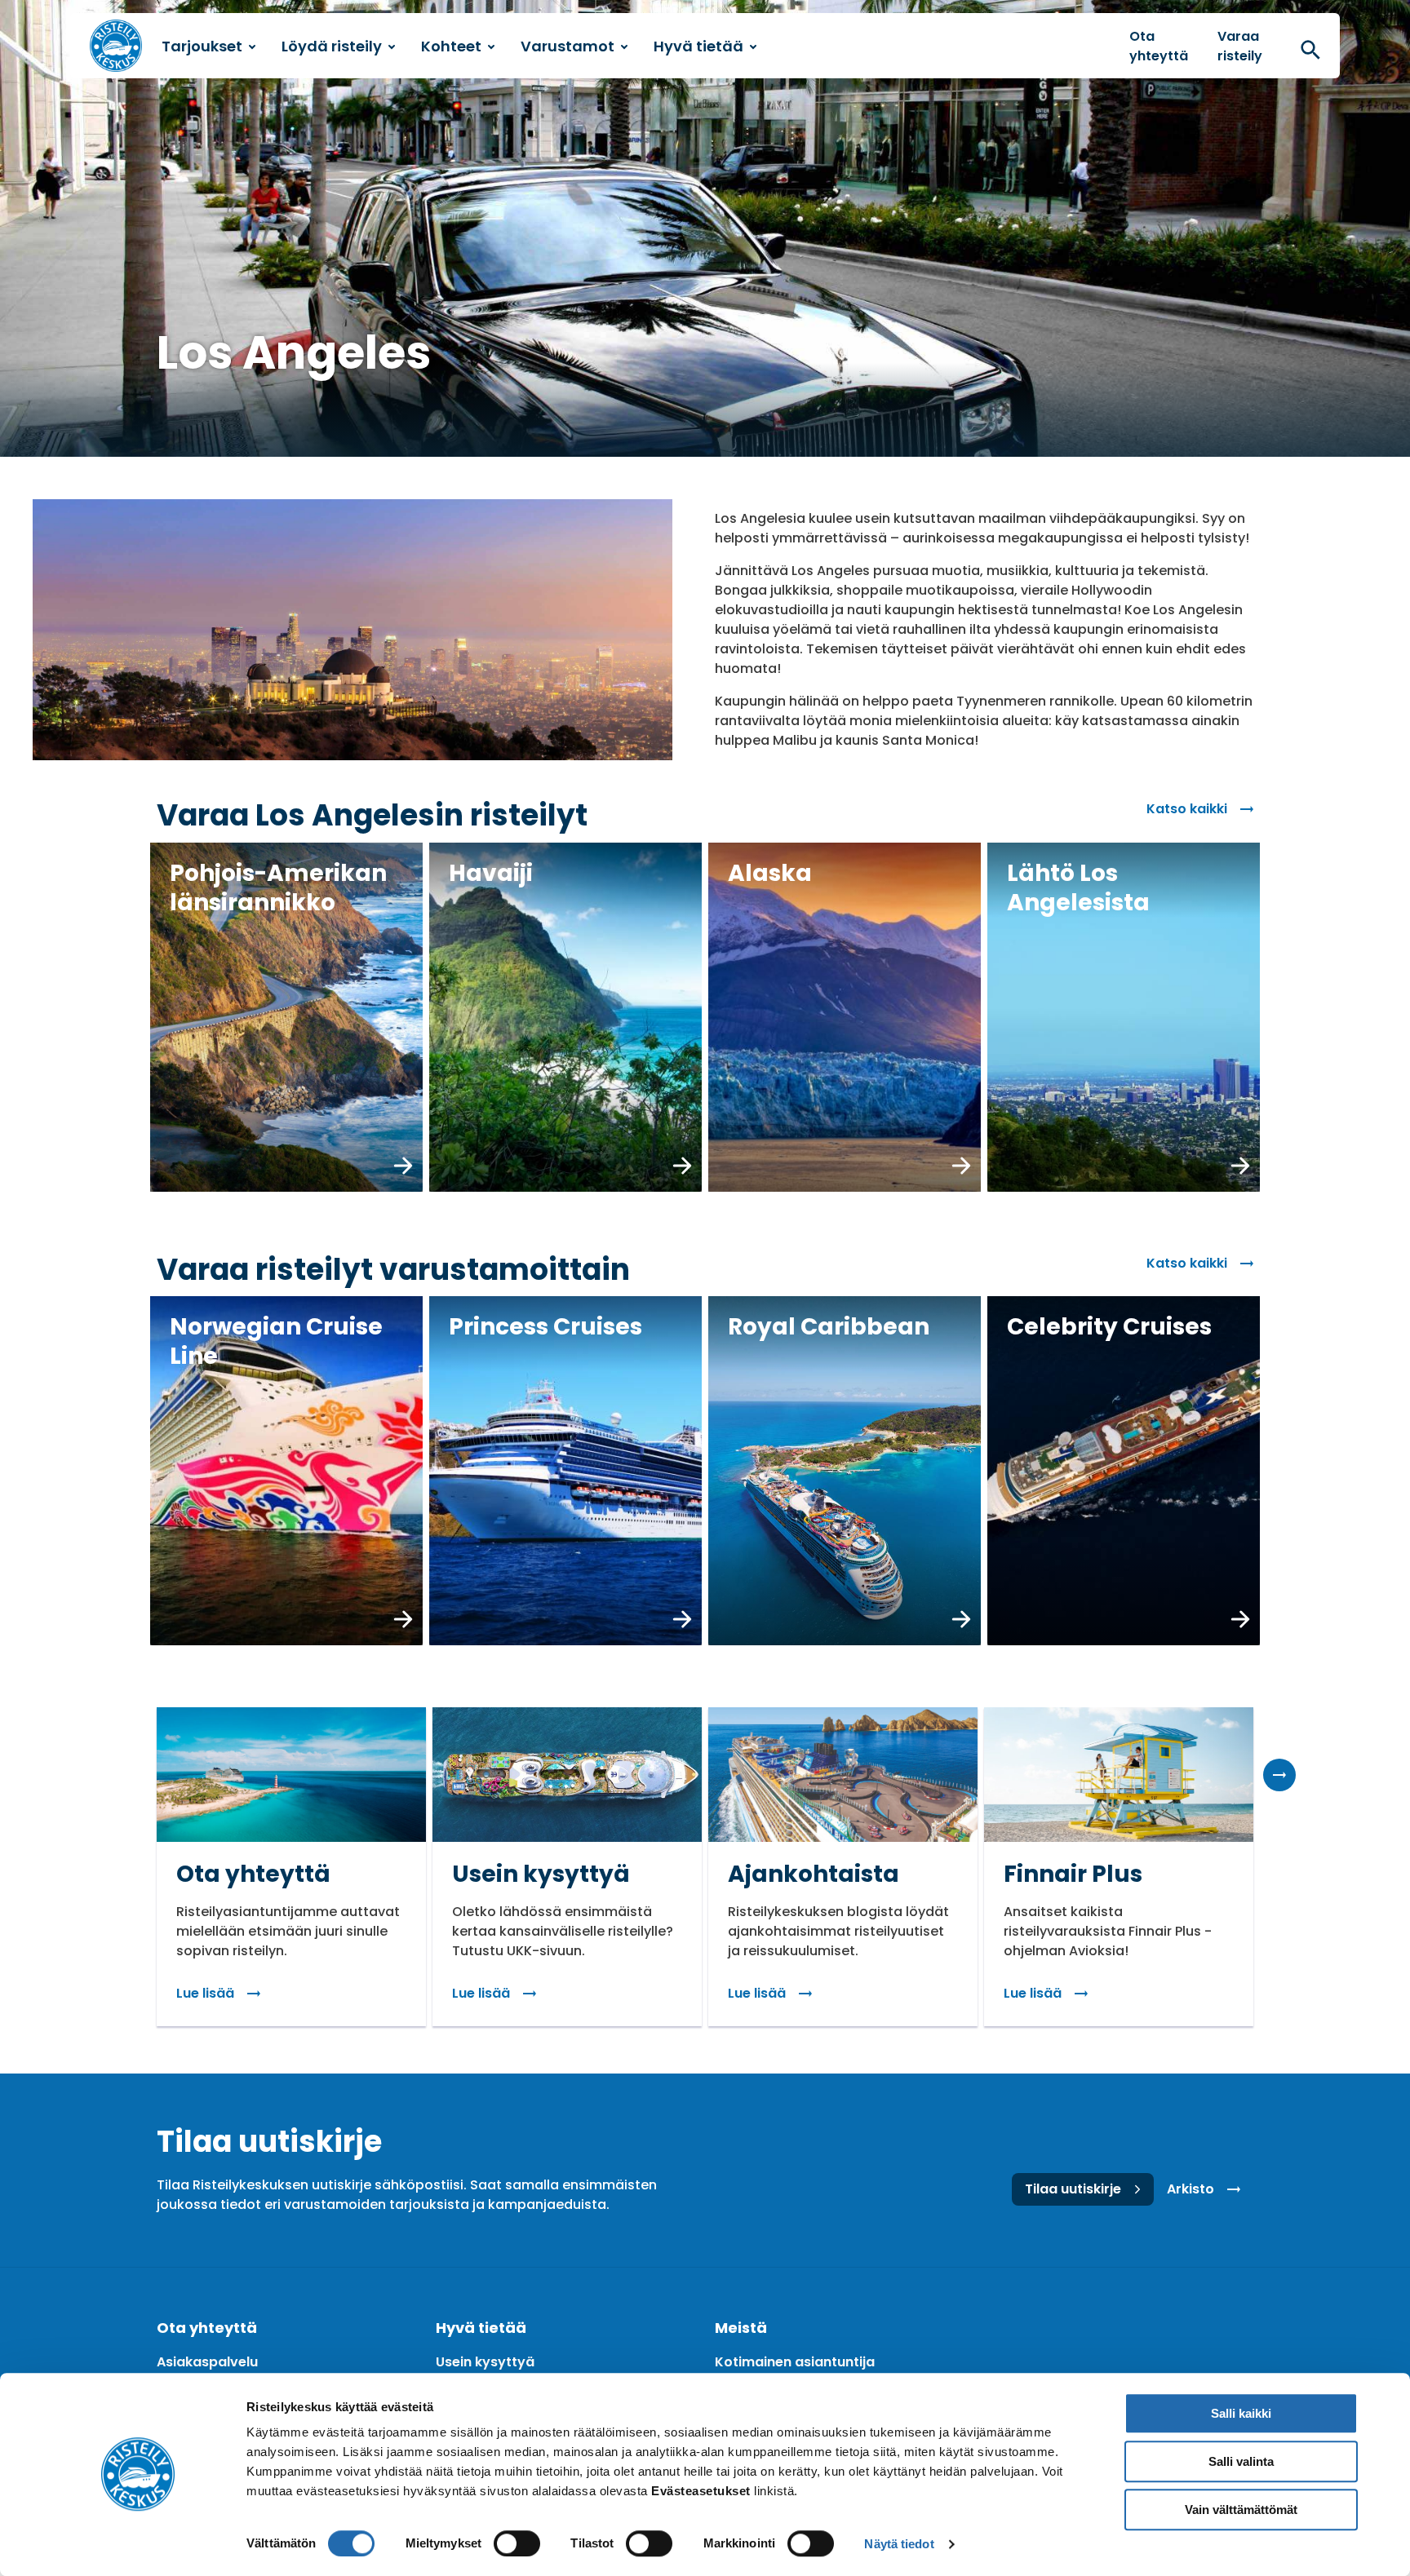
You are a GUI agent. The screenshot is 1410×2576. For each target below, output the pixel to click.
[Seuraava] (1279, 1775)
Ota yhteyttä (1159, 46)
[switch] (517, 2543)
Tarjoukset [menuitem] (202, 46)
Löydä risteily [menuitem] (332, 46)
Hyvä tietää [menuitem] (698, 46)
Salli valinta (1241, 2461)
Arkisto (1191, 2189)
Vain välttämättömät (1241, 2510)
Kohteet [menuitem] (451, 46)
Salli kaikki (1241, 2413)
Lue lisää (205, 1993)
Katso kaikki (1187, 809)
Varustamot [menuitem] (568, 46)
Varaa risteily (1240, 46)
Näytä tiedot (899, 2544)
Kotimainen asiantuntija (795, 2362)
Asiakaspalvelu (207, 2362)
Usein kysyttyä (485, 2362)
